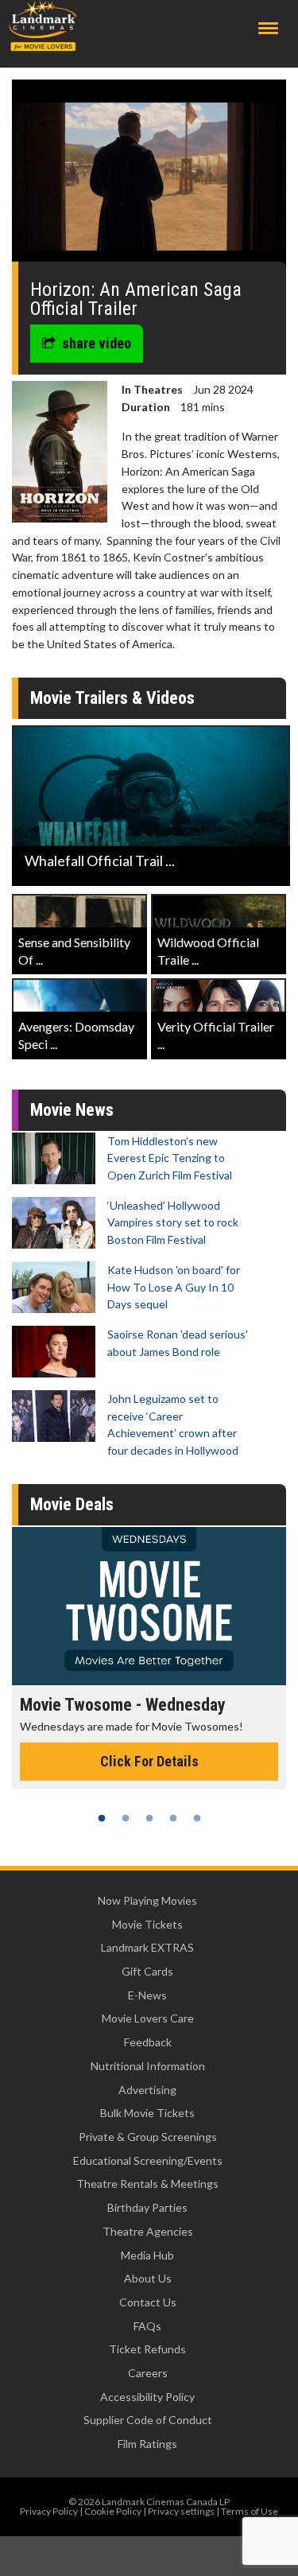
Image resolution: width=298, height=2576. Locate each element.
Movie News (72, 1110)
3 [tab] (149, 1818)
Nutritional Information (148, 2066)
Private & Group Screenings (148, 2137)
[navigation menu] (268, 28)
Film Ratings (147, 2444)
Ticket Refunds (147, 2349)
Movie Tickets (147, 1924)
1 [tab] (102, 1818)
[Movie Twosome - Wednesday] (149, 1606)
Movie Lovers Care (148, 2018)
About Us (148, 2278)
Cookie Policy (113, 2511)
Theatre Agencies (148, 2231)
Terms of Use (250, 2511)
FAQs (147, 2326)
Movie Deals (72, 1504)
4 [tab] (173, 1818)
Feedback (148, 2042)
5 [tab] (197, 1818)
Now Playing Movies (147, 1900)
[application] (149, 177)
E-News (147, 1995)
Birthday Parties (147, 2207)
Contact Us (148, 2302)
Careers (148, 2373)
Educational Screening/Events (148, 2160)
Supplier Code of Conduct (148, 2420)
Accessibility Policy (147, 2397)
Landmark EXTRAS (147, 1947)
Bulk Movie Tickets (147, 2113)
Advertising (147, 2090)
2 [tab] (126, 1818)
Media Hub (147, 2255)
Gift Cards (147, 1971)
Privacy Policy (49, 2511)
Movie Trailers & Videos (112, 698)
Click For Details (149, 1761)
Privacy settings (181, 2511)
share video (97, 343)
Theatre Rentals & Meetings (147, 2184)
